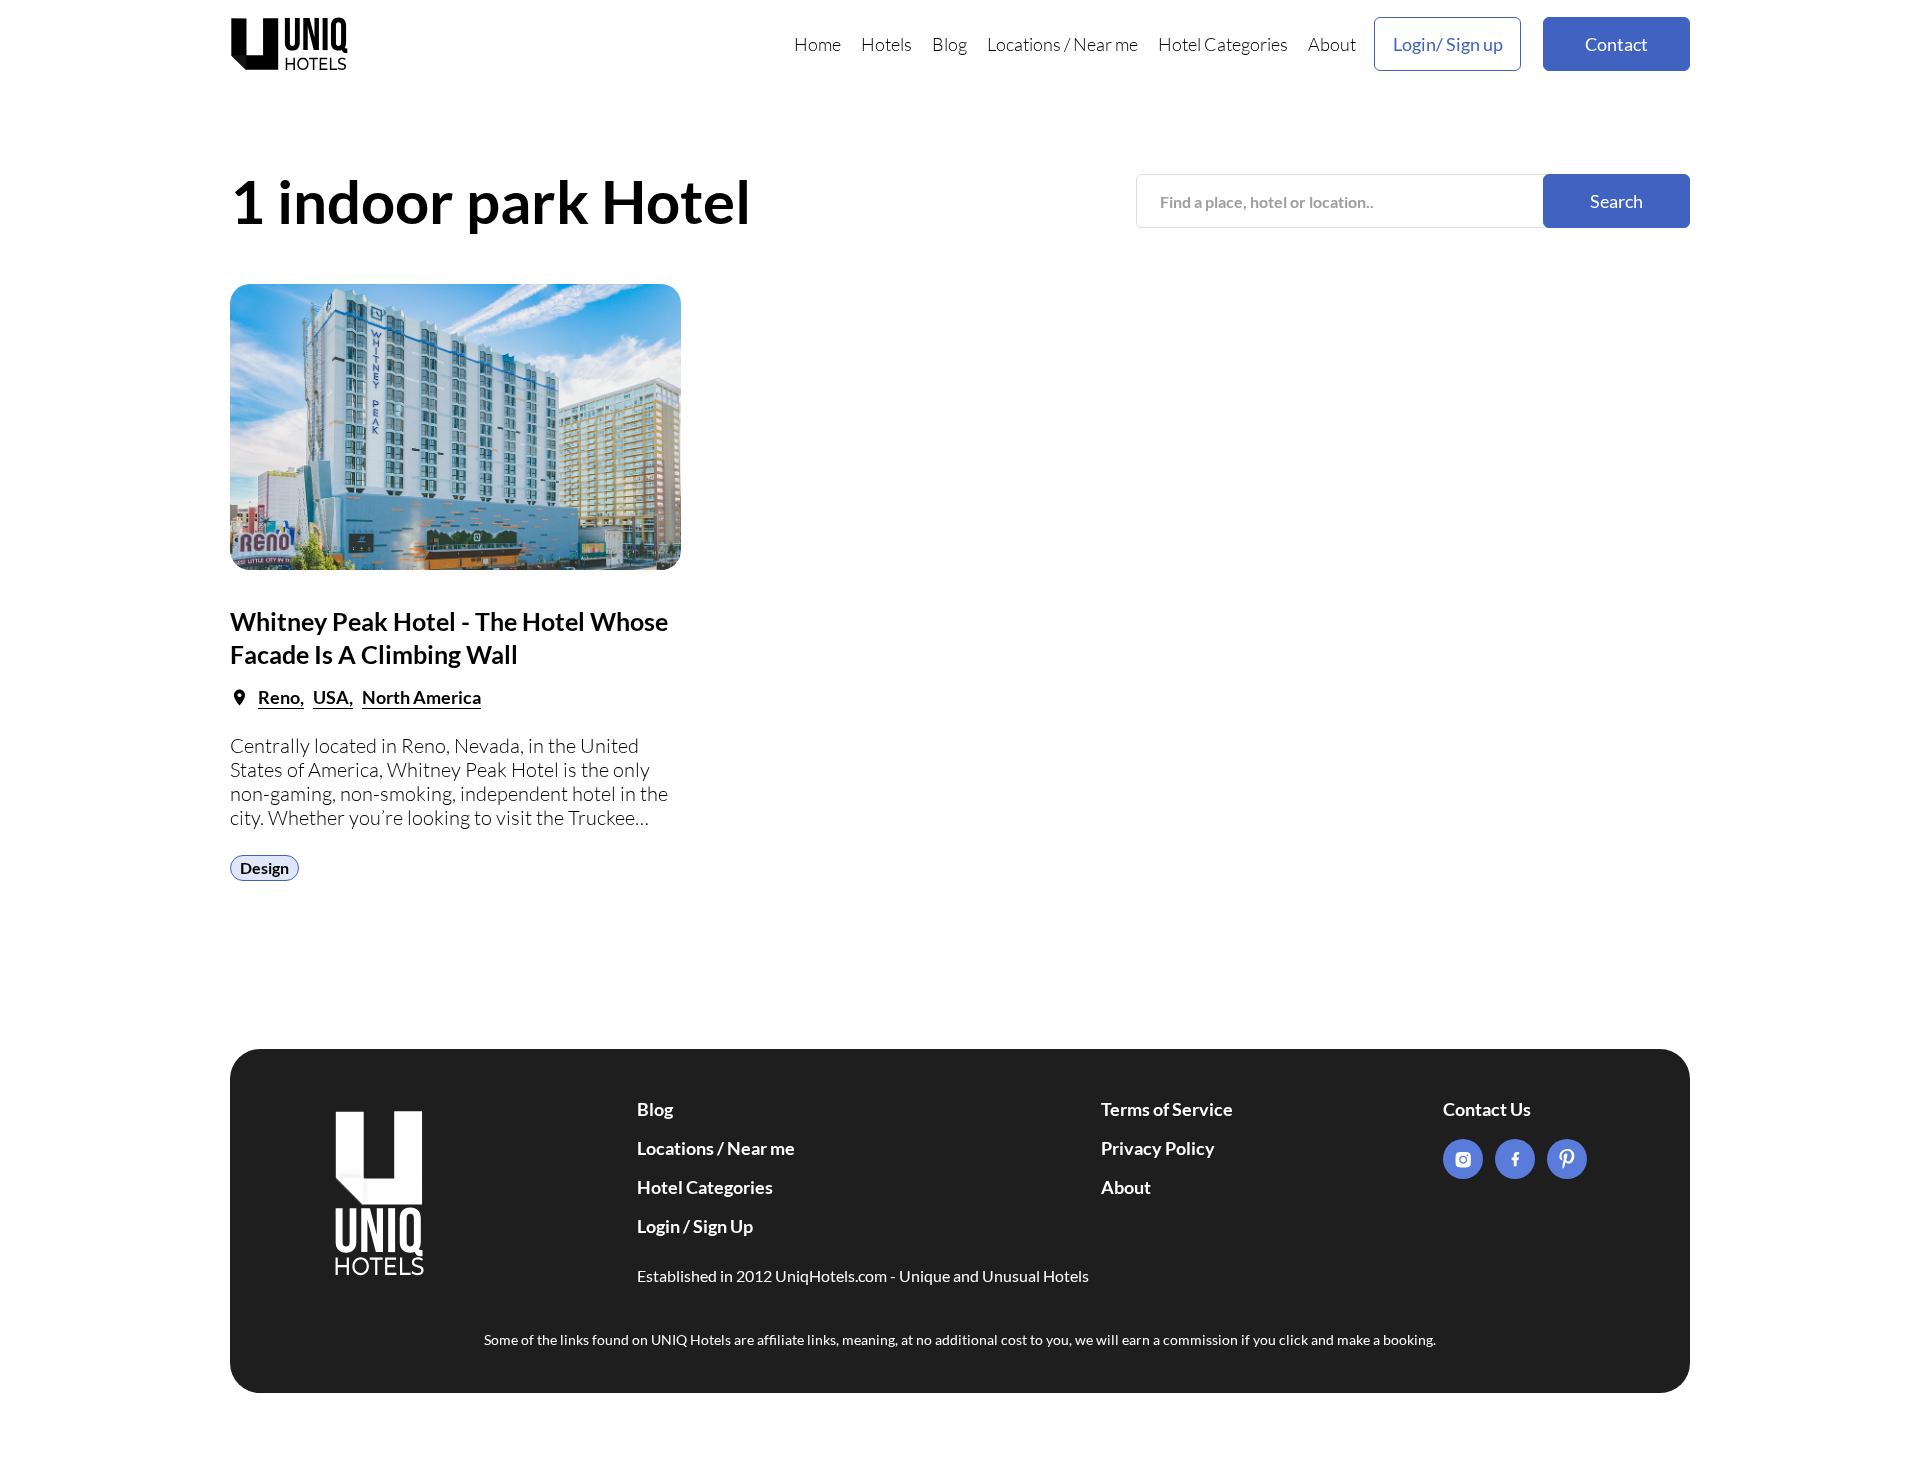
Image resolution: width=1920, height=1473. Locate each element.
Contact (1616, 44)
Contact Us (1487, 1109)
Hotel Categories (1223, 44)
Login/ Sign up (1448, 44)
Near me (1105, 44)
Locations (1024, 44)
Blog (949, 44)
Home (817, 44)
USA (331, 697)
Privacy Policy (1158, 1148)
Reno (279, 697)
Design (264, 867)
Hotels (886, 44)
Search (1616, 201)
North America (421, 697)
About (1332, 44)
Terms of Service (1167, 1109)
